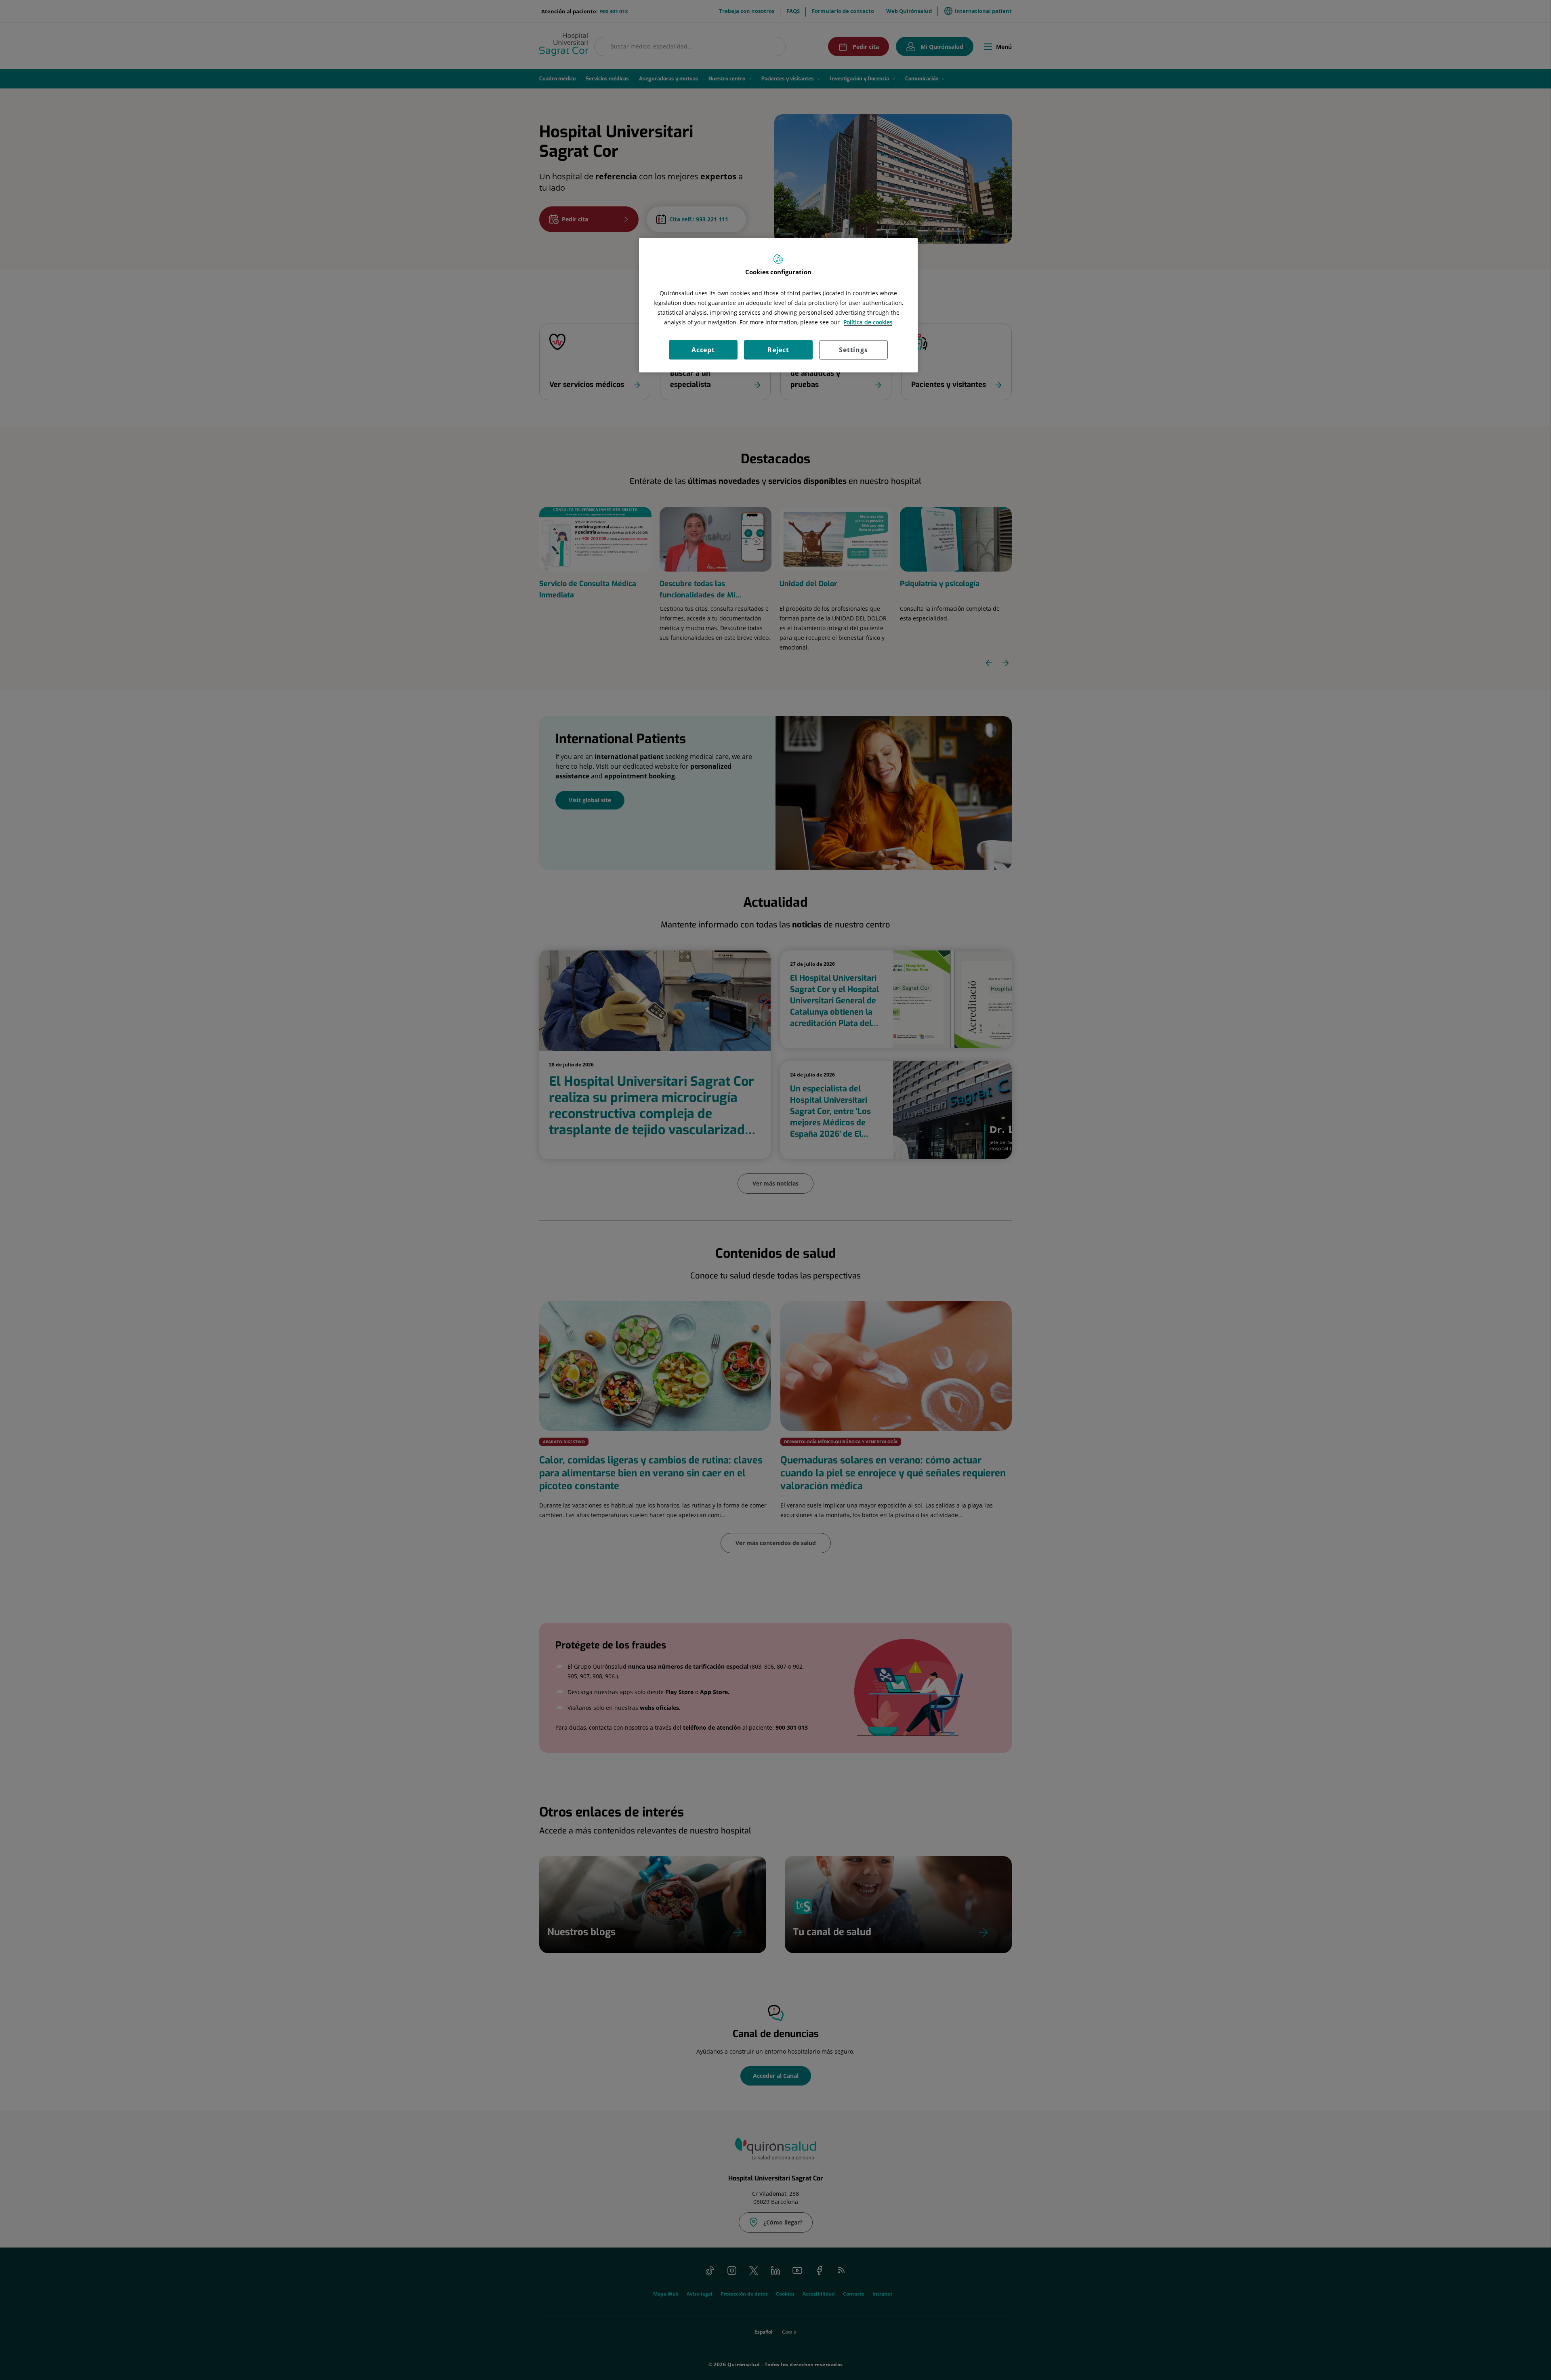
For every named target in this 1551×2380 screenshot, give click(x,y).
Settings (853, 350)
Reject (778, 350)
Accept (703, 350)
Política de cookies (868, 322)
